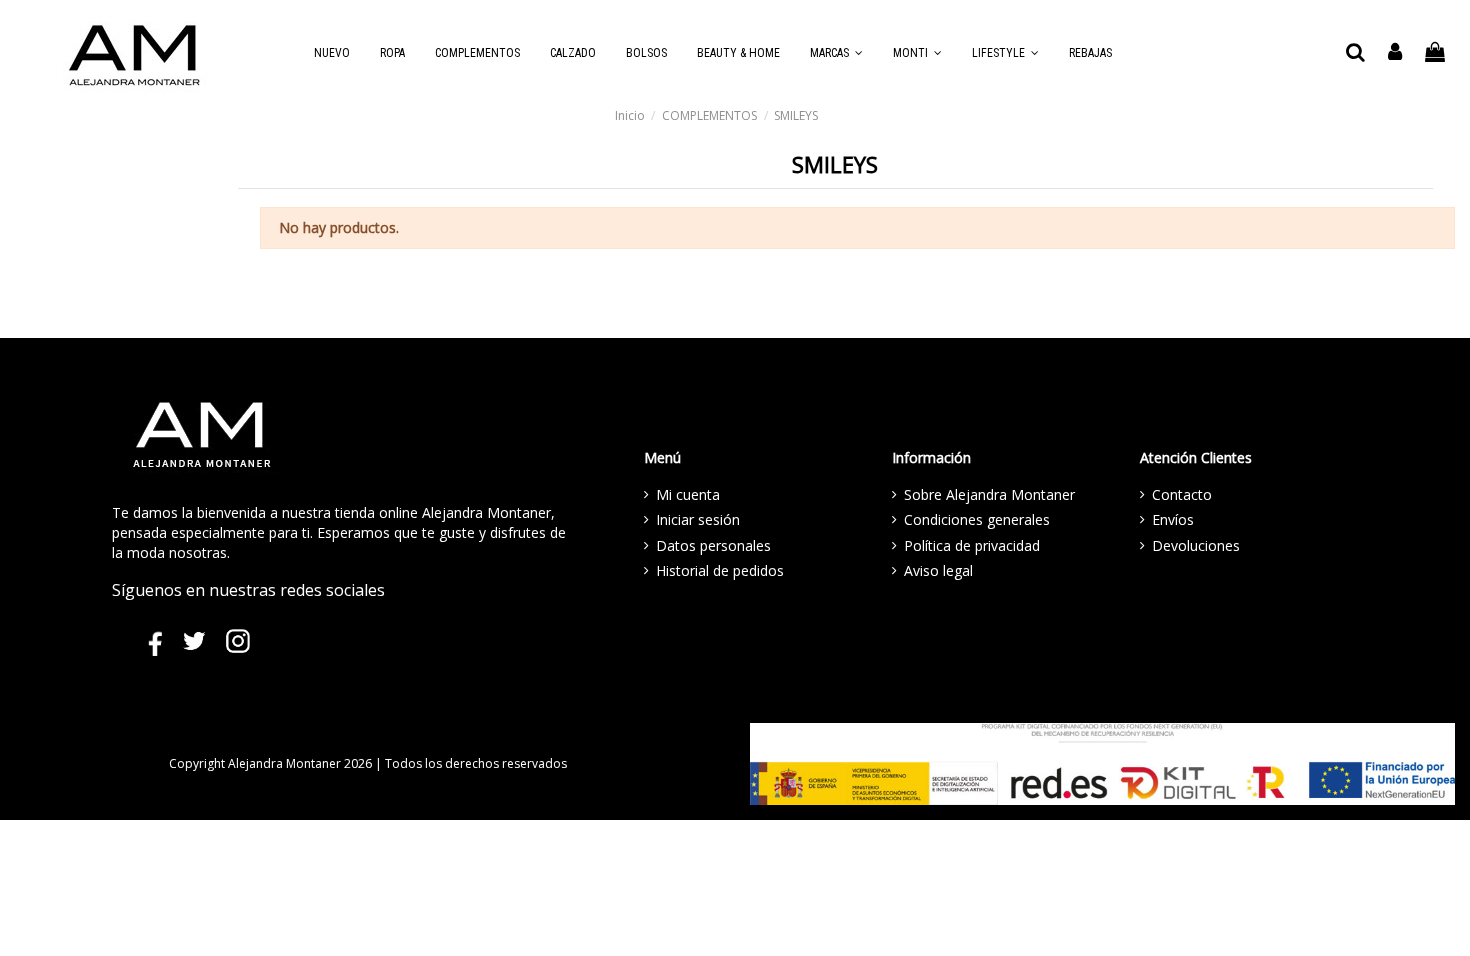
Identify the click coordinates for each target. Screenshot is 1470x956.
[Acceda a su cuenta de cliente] (1396, 53)
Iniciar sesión (698, 519)
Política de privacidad (972, 545)
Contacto (1182, 494)
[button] (836, 53)
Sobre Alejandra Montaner (989, 494)
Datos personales (713, 545)
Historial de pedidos (720, 570)
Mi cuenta (688, 494)
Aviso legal (938, 570)
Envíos (1173, 519)
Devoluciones (1196, 545)
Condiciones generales (977, 519)
